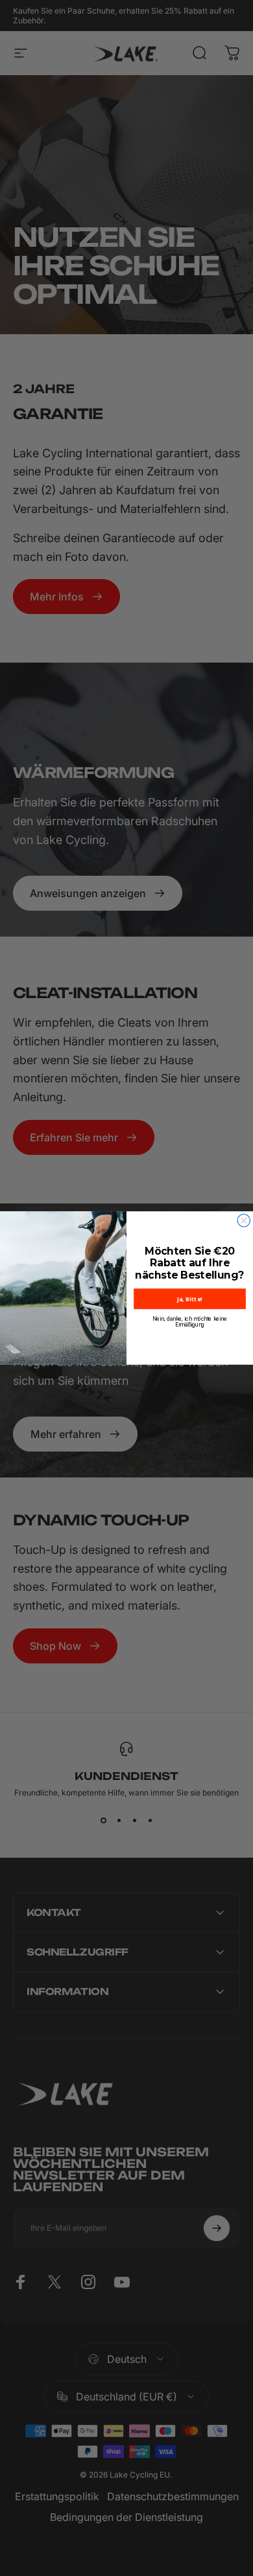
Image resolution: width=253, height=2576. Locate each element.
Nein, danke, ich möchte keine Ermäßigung (190, 1322)
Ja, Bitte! (190, 1299)
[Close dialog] (244, 1221)
